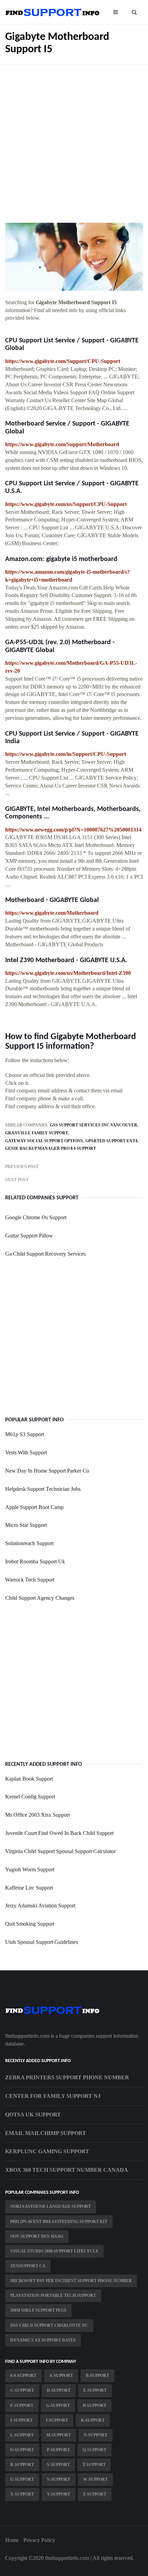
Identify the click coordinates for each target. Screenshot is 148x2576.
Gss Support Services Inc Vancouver (94, 1125)
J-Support (57, 2420)
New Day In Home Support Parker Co (47, 1471)
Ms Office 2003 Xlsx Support (38, 1815)
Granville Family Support (37, 1133)
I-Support (22, 2420)
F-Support (22, 2406)
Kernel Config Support (30, 1797)
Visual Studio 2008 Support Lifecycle (54, 2251)
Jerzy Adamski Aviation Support (40, 1906)
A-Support (61, 2376)
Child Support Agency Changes (40, 1598)
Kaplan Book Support (29, 1779)
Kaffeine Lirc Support (29, 1888)
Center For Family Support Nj (53, 2096)
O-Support (22, 2450)
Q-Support (94, 2450)
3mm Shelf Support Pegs (38, 2310)
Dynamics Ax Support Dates (43, 2340)
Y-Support (59, 2494)
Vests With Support (26, 1452)
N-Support (96, 2435)
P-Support (58, 2450)
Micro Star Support (26, 1525)
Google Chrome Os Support (36, 1217)
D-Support (59, 2390)
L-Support (22, 2435)
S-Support (58, 2465)
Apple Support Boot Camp (34, 1507)
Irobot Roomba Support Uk (35, 1561)
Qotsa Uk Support (33, 2115)
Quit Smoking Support (30, 1924)
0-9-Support (23, 2376)
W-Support (95, 2479)
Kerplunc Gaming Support (47, 2151)
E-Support (95, 2390)
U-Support (22, 2479)
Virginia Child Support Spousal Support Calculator (60, 1851)
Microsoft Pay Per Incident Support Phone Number (71, 2281)
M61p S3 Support (25, 1434)
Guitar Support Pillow (29, 1236)
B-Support (97, 2376)
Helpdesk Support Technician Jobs (43, 1489)
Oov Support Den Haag (37, 2236)
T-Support (94, 2465)
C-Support (22, 2390)
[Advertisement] (74, 139)
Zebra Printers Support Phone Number (67, 2077)
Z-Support (95, 2494)
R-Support (22, 2465)
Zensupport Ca (28, 2266)
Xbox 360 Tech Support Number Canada (67, 2170)
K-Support (93, 2420)
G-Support (58, 2406)
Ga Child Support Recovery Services (45, 1254)
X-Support (22, 2494)
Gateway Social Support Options (44, 1141)
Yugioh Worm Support (30, 1869)
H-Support (94, 2406)
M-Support (59, 2435)
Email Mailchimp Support (46, 2133)
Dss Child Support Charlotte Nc (49, 2325)
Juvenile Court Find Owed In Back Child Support (59, 1833)
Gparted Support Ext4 (111, 1141)
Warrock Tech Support (30, 1580)
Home (12, 2540)
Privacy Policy (39, 2540)
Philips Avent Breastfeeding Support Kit (59, 2222)
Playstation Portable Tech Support (53, 2296)
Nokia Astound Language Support (51, 2206)
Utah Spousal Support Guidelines (41, 1942)
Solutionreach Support (29, 1543)
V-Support (59, 2479)
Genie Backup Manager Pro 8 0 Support (51, 1148)
